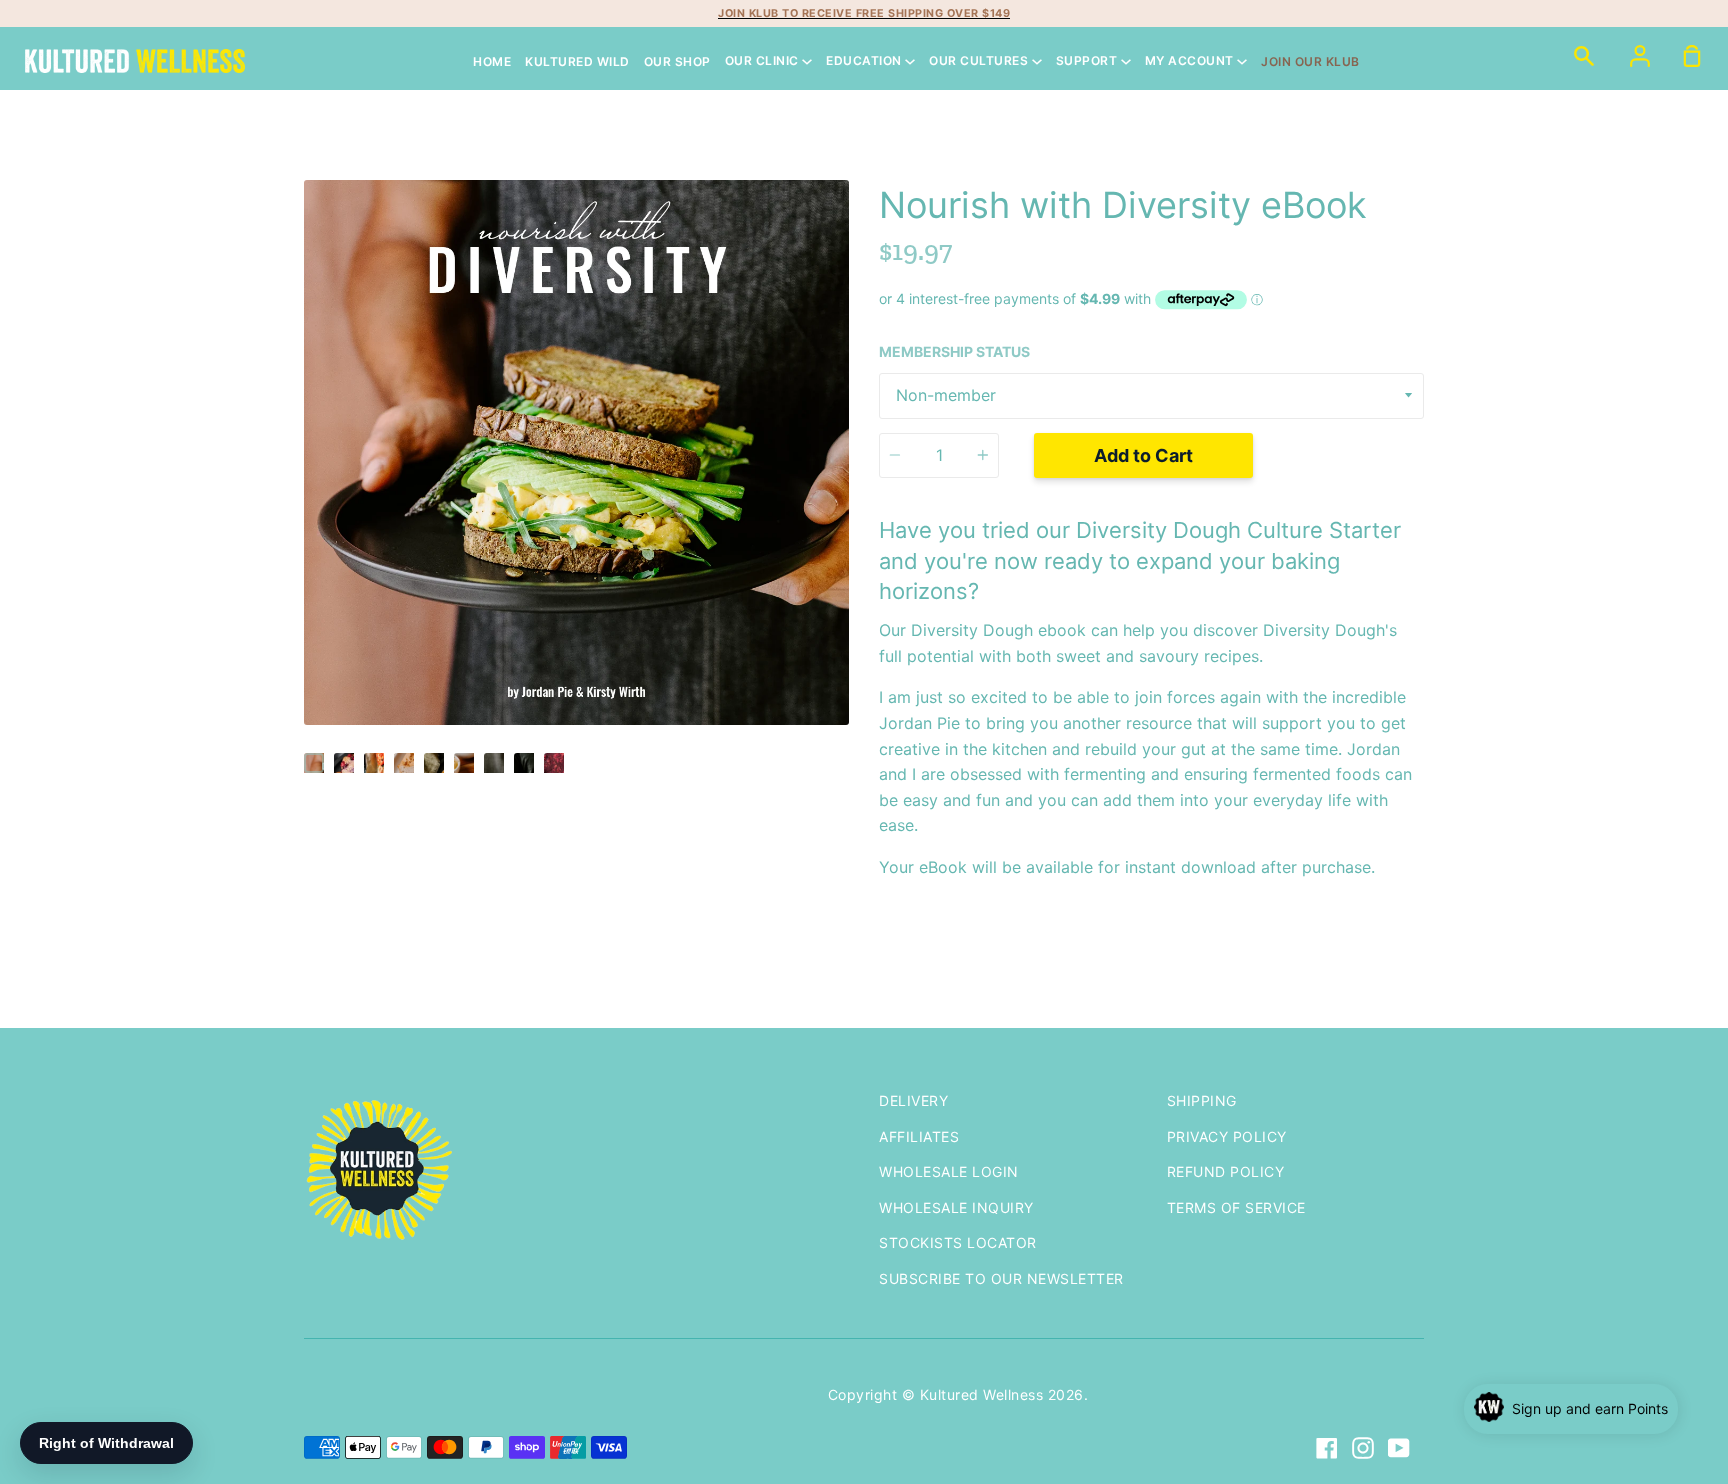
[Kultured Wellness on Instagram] (1363, 1448)
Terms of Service (1236, 1207)
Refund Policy (1226, 1171)
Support (1088, 61)
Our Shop (677, 61)
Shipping (1202, 1100)
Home (492, 61)
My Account (1191, 61)
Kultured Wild (577, 61)
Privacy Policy (1227, 1136)
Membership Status (954, 351)
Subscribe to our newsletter (1001, 1278)
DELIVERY (913, 1100)
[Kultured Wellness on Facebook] (1327, 1448)
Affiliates (919, 1136)
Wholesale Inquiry (956, 1207)
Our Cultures (980, 61)
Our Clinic (764, 61)
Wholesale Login (949, 1171)
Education (865, 61)
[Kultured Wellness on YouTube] (1399, 1448)
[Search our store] (1584, 55)
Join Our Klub (1310, 61)
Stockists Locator (958, 1242)
